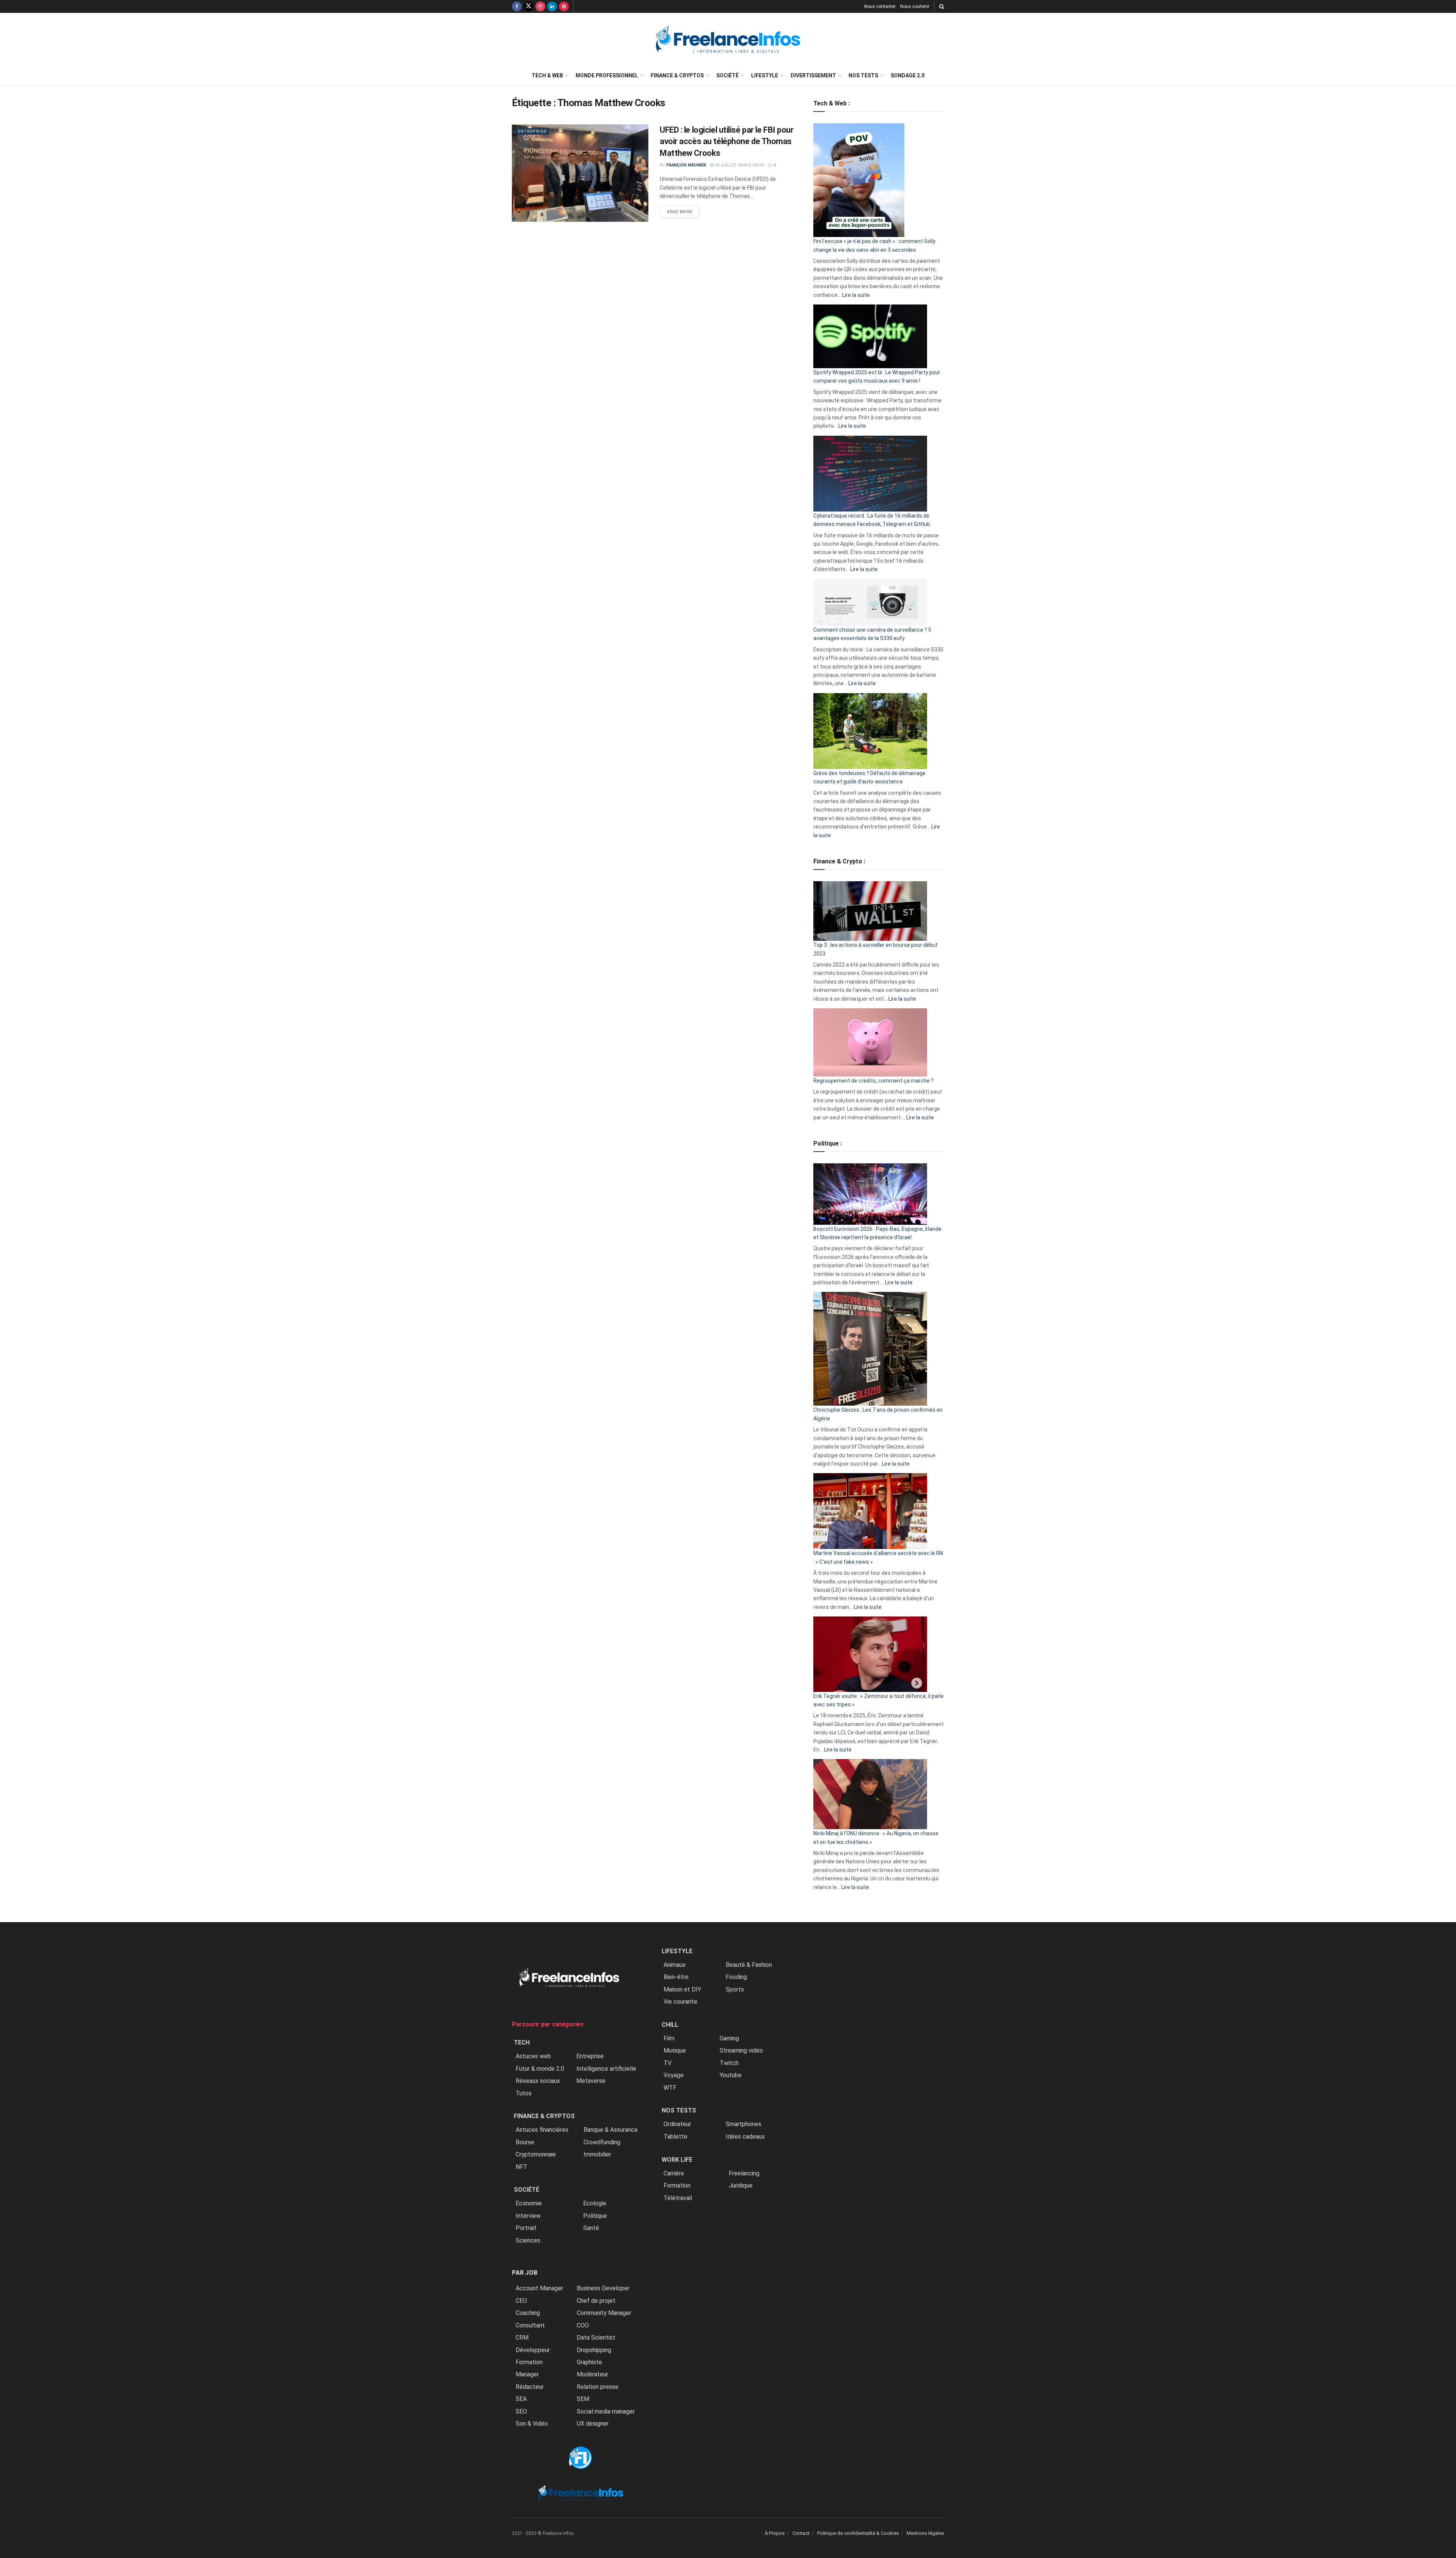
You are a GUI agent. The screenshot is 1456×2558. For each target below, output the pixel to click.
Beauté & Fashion (749, 1965)
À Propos (775, 2533)
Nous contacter (880, 6)
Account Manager (539, 2289)
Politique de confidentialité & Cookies (858, 2533)
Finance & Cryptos (677, 75)
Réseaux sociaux (538, 2081)
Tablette (675, 2137)
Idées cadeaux (745, 2137)
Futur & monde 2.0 (540, 2069)
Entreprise (532, 131)
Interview (528, 2216)
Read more (683, 212)
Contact (801, 2533)
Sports (735, 1989)
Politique (595, 2216)
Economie (529, 2203)
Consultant (530, 2325)
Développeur (533, 2350)
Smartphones (744, 2124)
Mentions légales (925, 2533)
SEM (583, 2399)
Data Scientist (596, 2338)
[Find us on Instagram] (540, 6)
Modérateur (592, 2374)
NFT (522, 2167)
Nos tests (863, 75)
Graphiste (589, 2362)
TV (668, 2063)
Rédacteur (530, 2387)
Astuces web (533, 2056)
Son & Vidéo (532, 2424)
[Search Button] (942, 6)
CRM (522, 2338)
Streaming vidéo (741, 2050)
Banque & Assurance (611, 2130)
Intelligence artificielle (606, 2069)
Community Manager (604, 2313)
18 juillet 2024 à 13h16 (739, 165)
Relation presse (598, 2387)
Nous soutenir (915, 6)
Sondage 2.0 (908, 75)
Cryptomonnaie (536, 2154)
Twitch (729, 2063)
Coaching (528, 2313)
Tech (522, 2042)
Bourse (525, 2142)
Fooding (736, 1977)
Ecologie (595, 2203)
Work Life (677, 2160)
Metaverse (591, 2081)
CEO (521, 2301)
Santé (591, 2228)
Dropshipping (594, 2350)
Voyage (674, 2075)
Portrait (526, 2228)
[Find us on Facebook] (517, 6)
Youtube (731, 2075)
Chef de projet (596, 2301)
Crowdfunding (602, 2142)
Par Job (525, 2273)
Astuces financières (542, 2130)
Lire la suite (856, 295)
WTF (670, 2088)
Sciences (528, 2240)
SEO (521, 2411)
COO (583, 2325)
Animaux (675, 1965)
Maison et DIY (682, 1989)
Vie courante (680, 2002)
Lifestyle (765, 75)
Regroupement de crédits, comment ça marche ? (873, 1081)
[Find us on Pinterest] (564, 6)
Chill (670, 2025)
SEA (521, 2399)
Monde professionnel (607, 75)
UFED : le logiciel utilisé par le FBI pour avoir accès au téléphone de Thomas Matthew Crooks (727, 142)
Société (727, 75)
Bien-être (676, 1977)
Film (669, 2038)
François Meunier (686, 165)
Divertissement (813, 75)
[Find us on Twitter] (529, 6)
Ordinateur (677, 2124)
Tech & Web (547, 75)
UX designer (593, 2424)
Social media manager (606, 2411)
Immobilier (597, 2154)
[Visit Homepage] (728, 40)
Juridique (741, 2185)
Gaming (729, 2038)
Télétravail (678, 2198)
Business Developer (603, 2289)
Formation (529, 2362)
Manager (527, 2374)
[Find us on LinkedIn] (552, 6)
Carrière (674, 2173)
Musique (675, 2050)
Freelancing (744, 2173)
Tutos (524, 2093)
